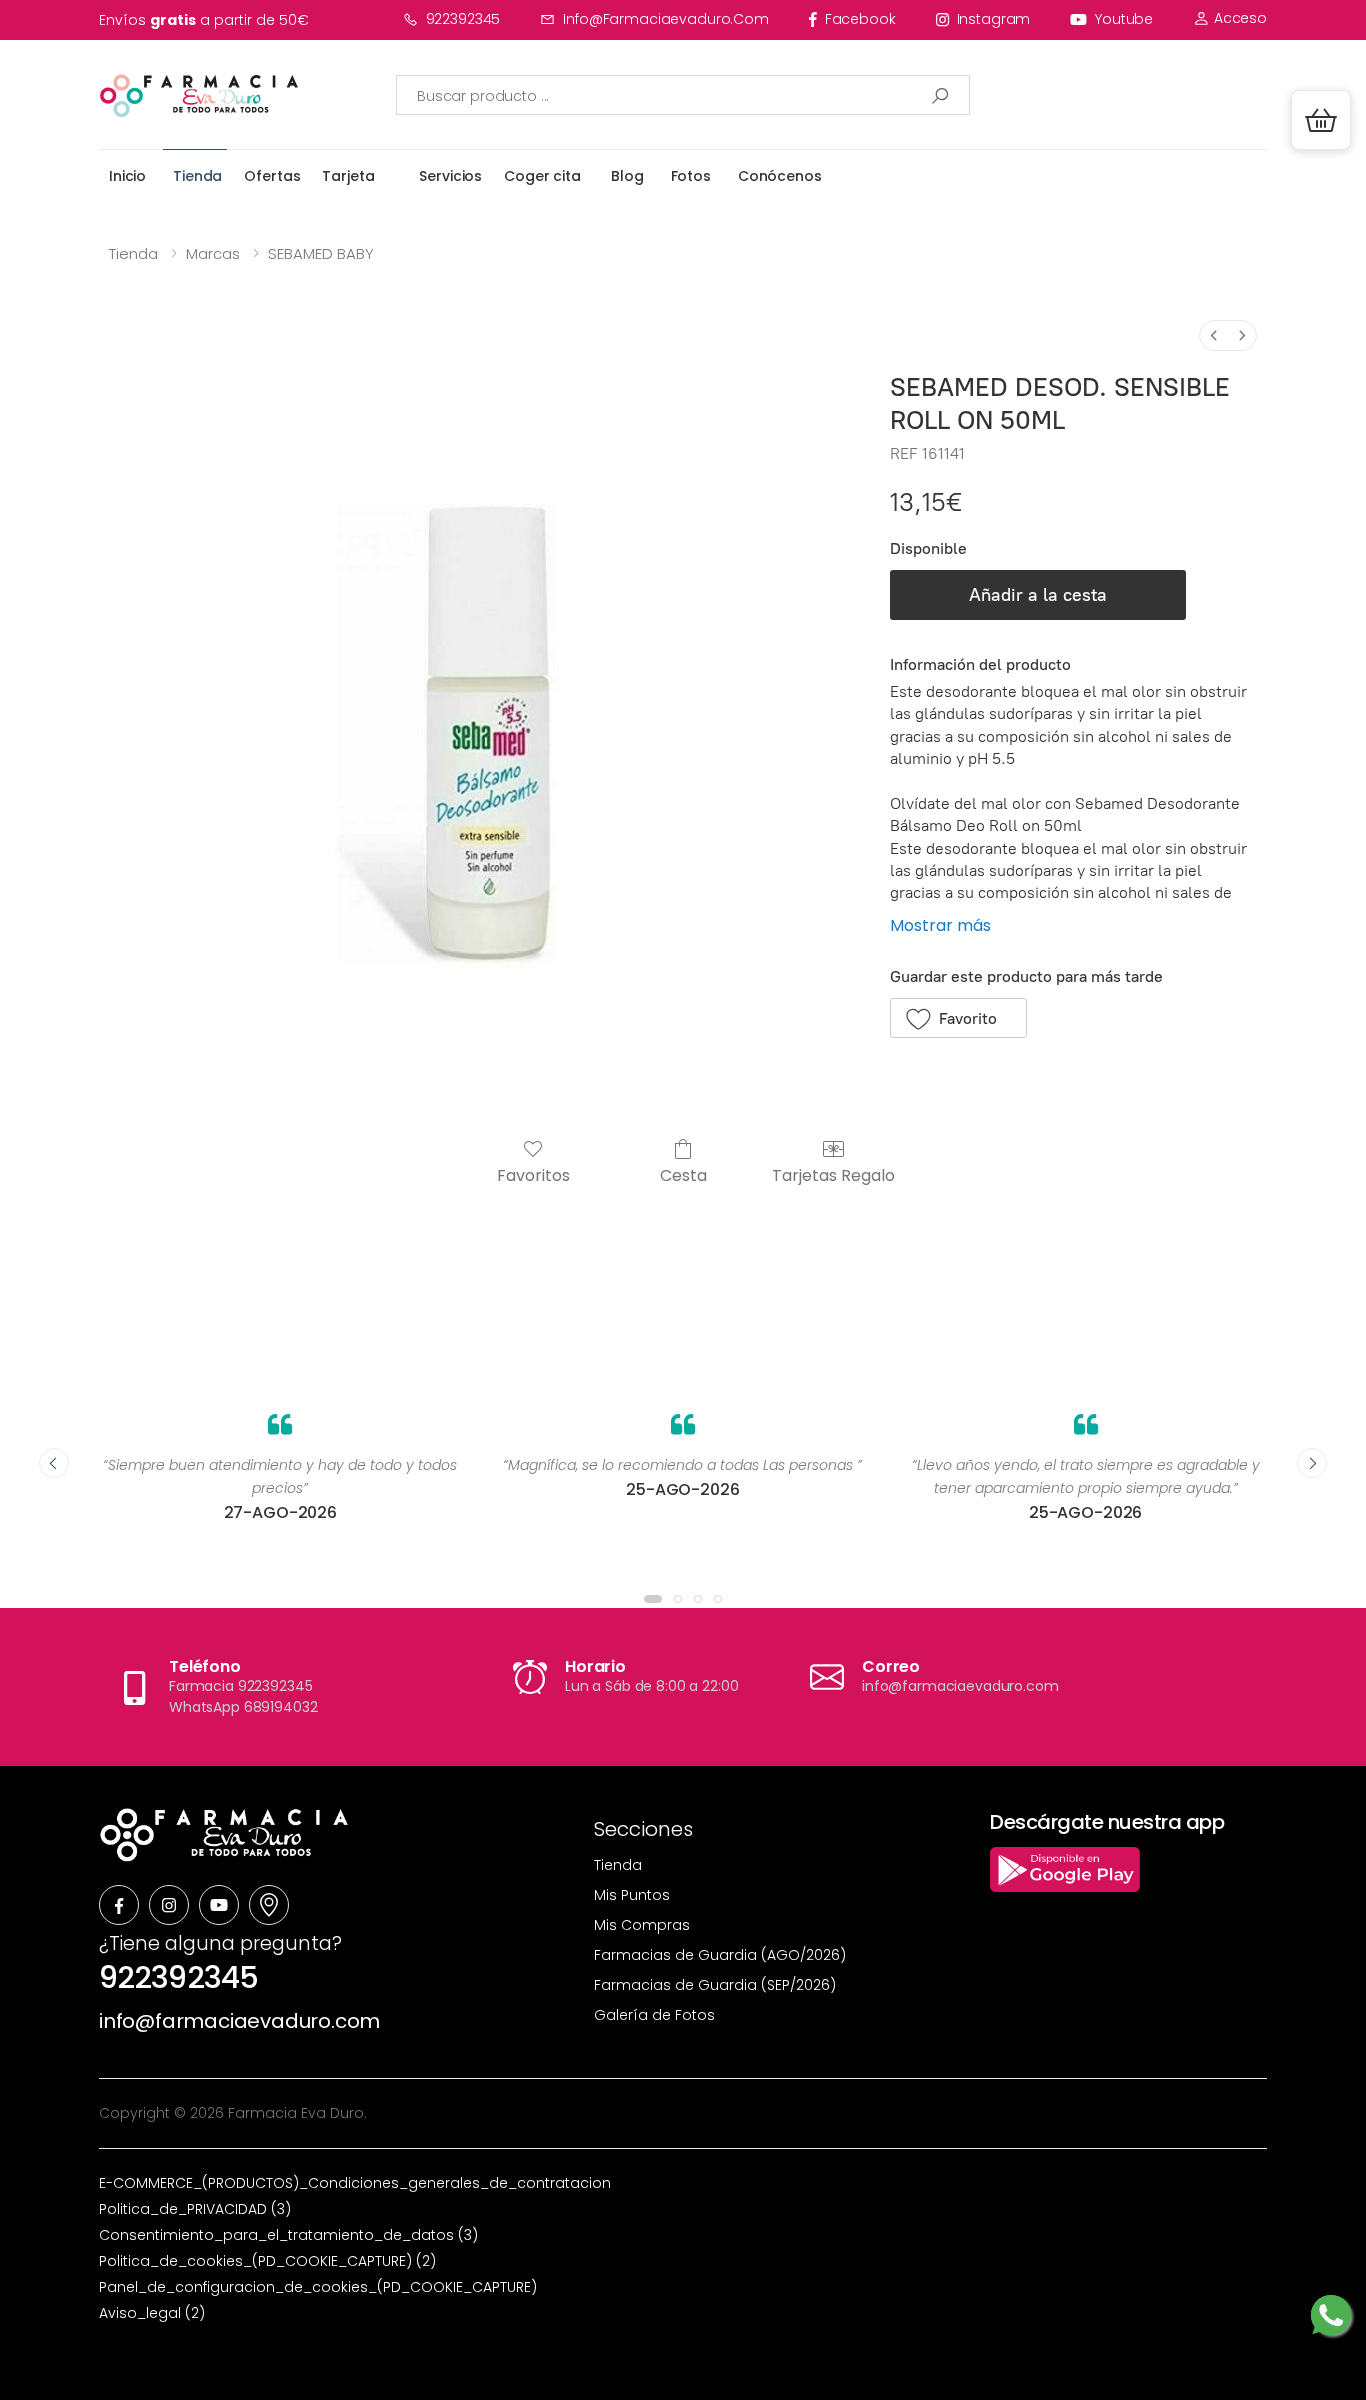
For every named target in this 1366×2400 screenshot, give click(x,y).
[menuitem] (1214, 335)
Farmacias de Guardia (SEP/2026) (715, 1985)
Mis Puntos (632, 1895)
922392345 (463, 19)
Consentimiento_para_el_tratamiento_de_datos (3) (288, 2235)
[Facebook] (119, 1905)
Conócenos (780, 176)
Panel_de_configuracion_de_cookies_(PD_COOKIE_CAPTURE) (318, 2287)
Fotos (691, 176)
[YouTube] (219, 1905)
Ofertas (272, 176)
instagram (994, 19)
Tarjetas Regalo (833, 1174)
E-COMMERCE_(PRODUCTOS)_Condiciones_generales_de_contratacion (355, 2183)
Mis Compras (642, 1925)
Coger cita (542, 176)
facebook (860, 19)
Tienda (197, 176)
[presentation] (54, 1463)
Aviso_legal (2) (152, 2313)
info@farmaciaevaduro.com (666, 19)
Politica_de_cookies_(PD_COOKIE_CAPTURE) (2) (267, 2261)
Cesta (683, 1174)
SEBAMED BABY (321, 253)
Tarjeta (348, 176)
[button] (1321, 120)
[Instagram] (169, 1905)
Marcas (213, 253)
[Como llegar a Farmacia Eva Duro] (269, 1905)
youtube (1124, 19)
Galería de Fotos (654, 2015)
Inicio (127, 176)
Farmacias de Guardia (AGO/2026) (720, 1955)
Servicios (450, 176)
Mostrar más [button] (940, 925)
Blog (627, 176)
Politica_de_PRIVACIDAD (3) (195, 2209)
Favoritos (533, 1174)
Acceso (1238, 18)
